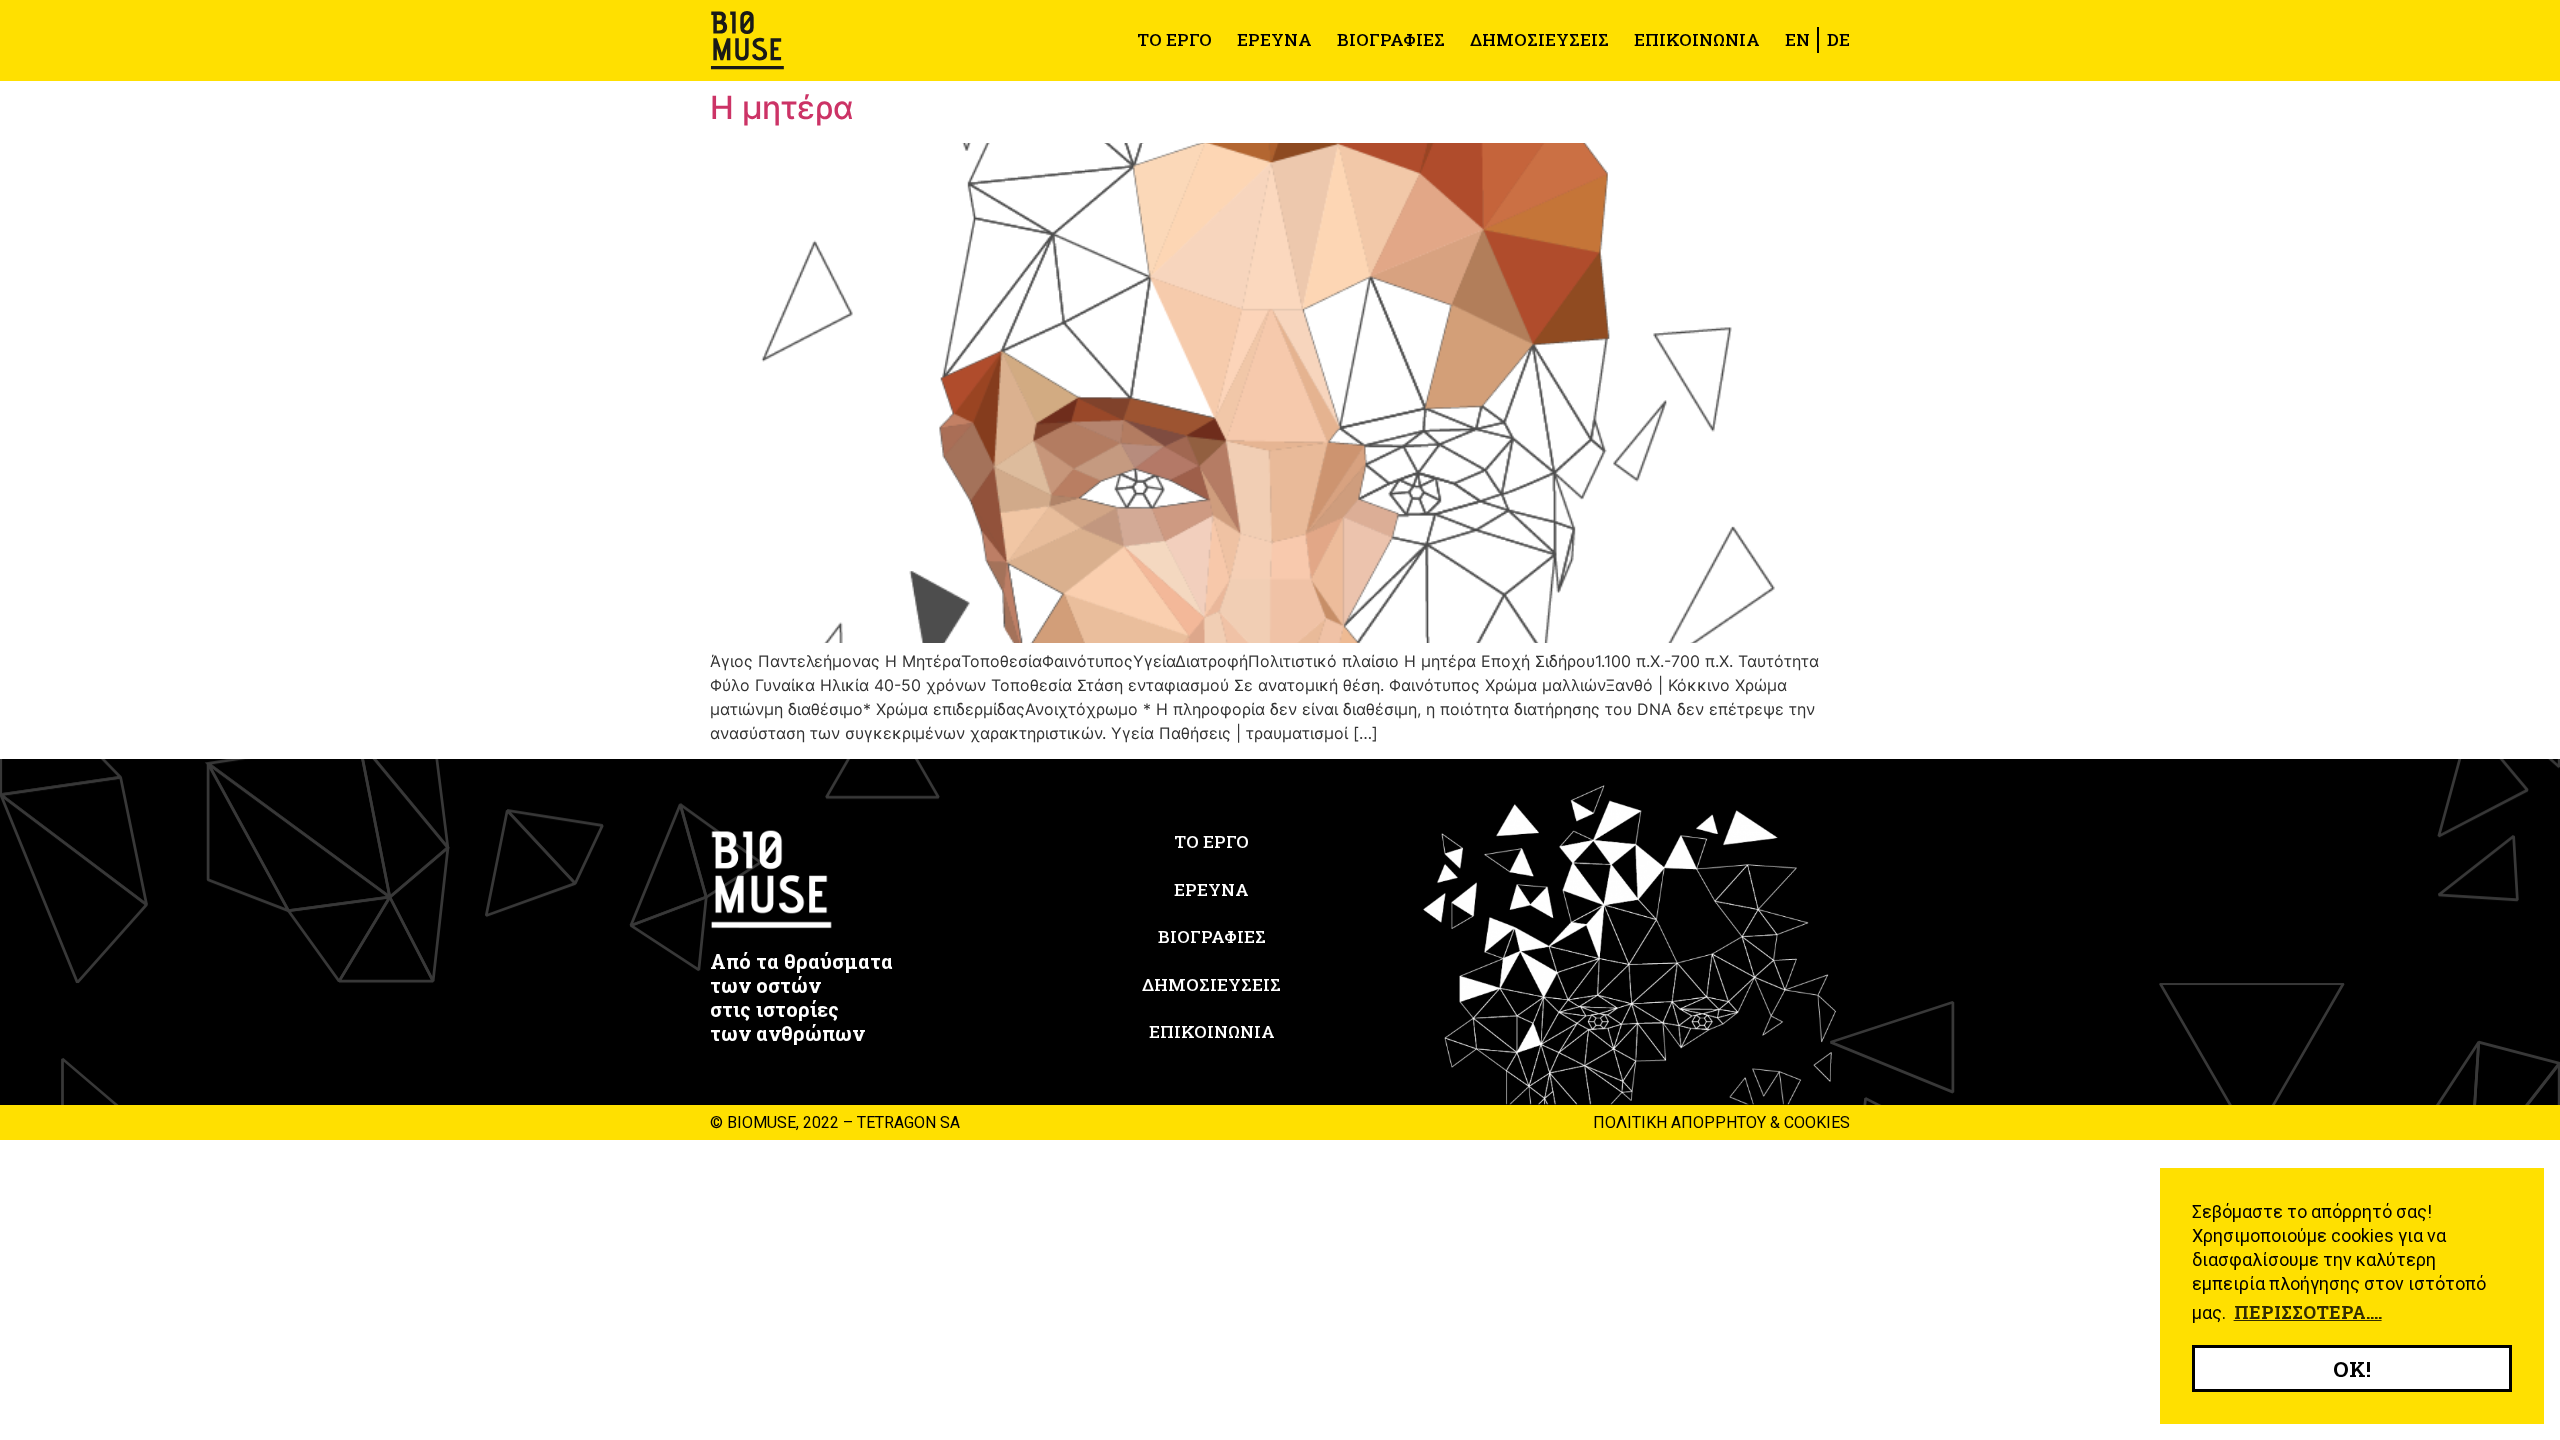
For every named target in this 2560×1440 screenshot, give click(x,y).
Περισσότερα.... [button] (2308, 1312)
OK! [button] (2352, 1369)
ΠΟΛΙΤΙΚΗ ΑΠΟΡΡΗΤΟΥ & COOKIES (1721, 1122)
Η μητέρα (782, 107)
